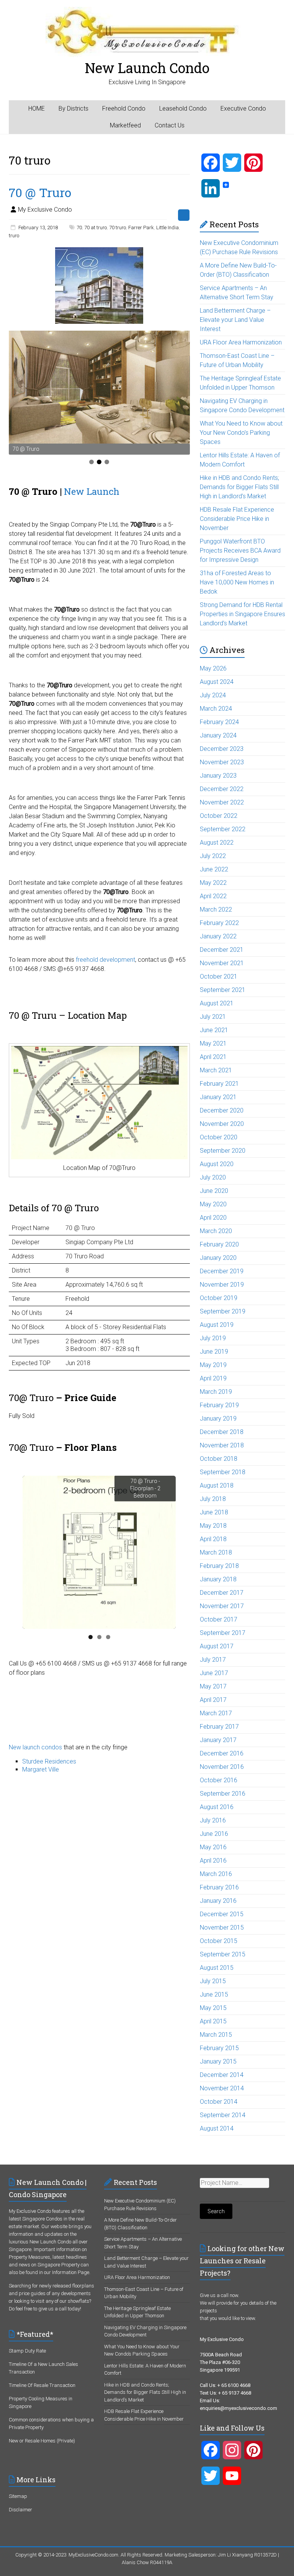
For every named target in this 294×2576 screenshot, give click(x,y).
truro (14, 236)
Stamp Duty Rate (27, 2351)
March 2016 (216, 1874)
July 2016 (213, 1820)
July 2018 (213, 1499)
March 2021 (216, 1070)
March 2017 (216, 1713)
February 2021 (219, 1084)
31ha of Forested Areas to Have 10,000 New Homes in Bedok (237, 582)
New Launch (92, 491)
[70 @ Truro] (99, 251)
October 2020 (219, 1137)
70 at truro (96, 228)
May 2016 (213, 1847)
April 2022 (213, 896)
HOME (37, 108)
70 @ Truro (40, 192)
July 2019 (213, 1338)
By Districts (73, 108)
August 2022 (217, 843)
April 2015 (213, 2021)
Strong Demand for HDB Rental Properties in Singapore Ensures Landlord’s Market (243, 614)
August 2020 (217, 1164)
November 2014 (222, 2088)
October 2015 (219, 1941)
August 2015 (217, 1968)
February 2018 (219, 1566)
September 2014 (223, 2115)
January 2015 (218, 2061)
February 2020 (219, 1244)
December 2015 (222, 1914)
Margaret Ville (41, 1769)
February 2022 (219, 923)
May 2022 (213, 883)
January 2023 (218, 776)
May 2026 (213, 668)
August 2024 (217, 682)
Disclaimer (20, 2510)
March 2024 (216, 709)
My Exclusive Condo (45, 210)
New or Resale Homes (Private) (42, 2441)
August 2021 (217, 1003)
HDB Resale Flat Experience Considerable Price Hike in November (237, 519)
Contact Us (170, 125)
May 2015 (213, 2008)
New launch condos (35, 1747)
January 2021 (218, 1097)
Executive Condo (243, 108)
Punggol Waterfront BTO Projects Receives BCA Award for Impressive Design (240, 551)
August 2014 (217, 2128)
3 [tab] (107, 462)
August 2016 (217, 1807)
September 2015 (223, 1954)
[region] (99, 393)
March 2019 (216, 1392)
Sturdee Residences (49, 1761)
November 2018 (222, 1445)
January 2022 (218, 936)
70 (79, 228)
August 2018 (217, 1485)
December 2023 (222, 749)
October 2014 (219, 2102)
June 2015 (214, 1994)
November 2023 (222, 762)
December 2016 (222, 1753)
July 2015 (213, 1981)
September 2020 (223, 1151)
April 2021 (213, 1057)
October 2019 (219, 1298)
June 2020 (214, 1191)
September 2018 (223, 1472)
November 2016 (222, 1767)
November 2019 (222, 1285)
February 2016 (219, 1887)
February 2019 (219, 1405)
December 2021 (222, 950)
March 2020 (216, 1231)
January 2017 (218, 1740)
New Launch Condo (147, 68)
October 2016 (219, 1780)
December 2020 (222, 1110)
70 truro (118, 228)
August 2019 (217, 1325)
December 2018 (222, 1432)
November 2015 (222, 1928)
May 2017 (213, 1686)
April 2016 (213, 1861)
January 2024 (218, 735)
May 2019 (213, 1365)
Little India (167, 228)
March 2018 (216, 1552)
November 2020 (222, 1124)
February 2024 (219, 722)
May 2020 (213, 1204)
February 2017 (219, 1727)
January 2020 (218, 1258)
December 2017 (222, 1593)
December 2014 (222, 2075)
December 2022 (222, 789)
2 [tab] (99, 462)
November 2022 (222, 802)
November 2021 (222, 963)
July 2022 (213, 856)
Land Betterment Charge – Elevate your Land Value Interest (235, 320)
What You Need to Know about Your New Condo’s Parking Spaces (241, 433)
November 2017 (222, 1606)
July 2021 (213, 1017)
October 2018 (219, 1459)
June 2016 (214, 1834)
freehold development (105, 960)
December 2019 (222, 1271)
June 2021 (214, 1030)
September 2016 (223, 1794)
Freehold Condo (124, 108)
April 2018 (213, 1539)
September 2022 (223, 829)
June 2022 (214, 869)
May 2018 (213, 1526)
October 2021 (219, 976)
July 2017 (213, 1660)
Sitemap (18, 2496)
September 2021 (223, 990)
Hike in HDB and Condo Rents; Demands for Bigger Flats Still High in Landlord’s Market (239, 487)
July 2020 (213, 1177)
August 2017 (217, 1646)
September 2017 (223, 1633)
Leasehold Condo (183, 108)
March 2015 (216, 2035)
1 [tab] (91, 462)
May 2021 (213, 1043)
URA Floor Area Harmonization (241, 342)
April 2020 (213, 1218)
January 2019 (218, 1419)
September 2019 (223, 1311)
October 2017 (219, 1619)
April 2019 (213, 1378)
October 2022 (219, 816)
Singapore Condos (42, 2219)
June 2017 (214, 1673)
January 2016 (218, 1901)
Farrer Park (141, 228)
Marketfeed (125, 125)
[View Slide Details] (99, 387)
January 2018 (218, 1579)
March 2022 (216, 910)
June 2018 (214, 1512)
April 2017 (213, 1700)
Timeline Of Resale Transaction (42, 2385)
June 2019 (214, 1352)
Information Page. (71, 2272)
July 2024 (213, 695)
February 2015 (219, 2048)
